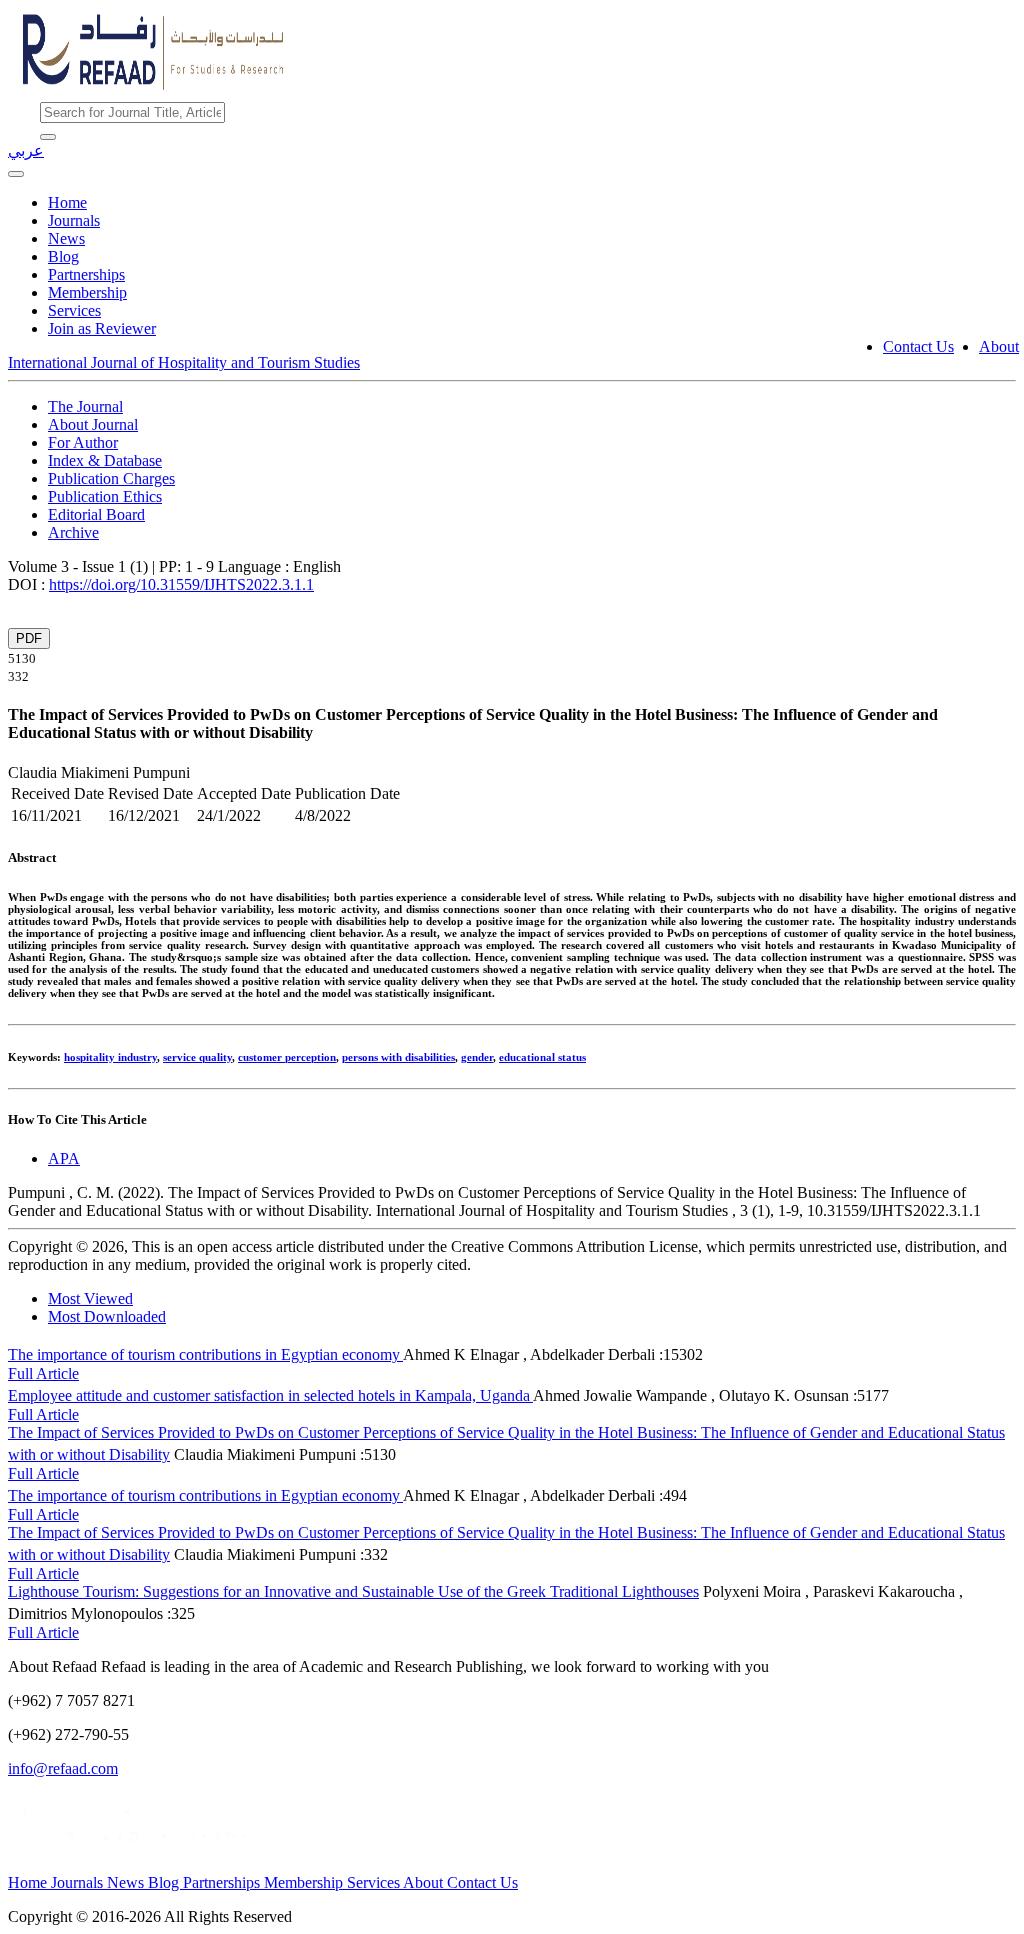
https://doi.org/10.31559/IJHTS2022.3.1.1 (181, 584)
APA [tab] (64, 1158)
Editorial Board (96, 514)
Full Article (43, 1373)
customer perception (287, 1057)
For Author (83, 442)
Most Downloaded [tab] (107, 1316)
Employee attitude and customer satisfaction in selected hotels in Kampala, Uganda (270, 1395)
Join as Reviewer (102, 328)
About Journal (93, 424)
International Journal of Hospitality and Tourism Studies (184, 362)
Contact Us (918, 346)
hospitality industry (110, 1057)
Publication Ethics (105, 496)
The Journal (85, 406)
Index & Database (105, 460)
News (66, 238)
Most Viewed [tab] (90, 1298)
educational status (542, 1057)
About (999, 346)
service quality (197, 1057)
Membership (87, 292)
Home (67, 202)
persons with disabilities (398, 1057)
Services (74, 310)
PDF (29, 638)
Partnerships (86, 274)
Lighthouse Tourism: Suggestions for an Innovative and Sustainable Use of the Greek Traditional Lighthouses (353, 1591)
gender (477, 1057)
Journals (74, 220)
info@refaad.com (63, 1768)
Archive (73, 532)
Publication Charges (111, 478)
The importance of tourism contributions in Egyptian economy (205, 1354)
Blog (63, 256)
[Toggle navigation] (16, 174)
